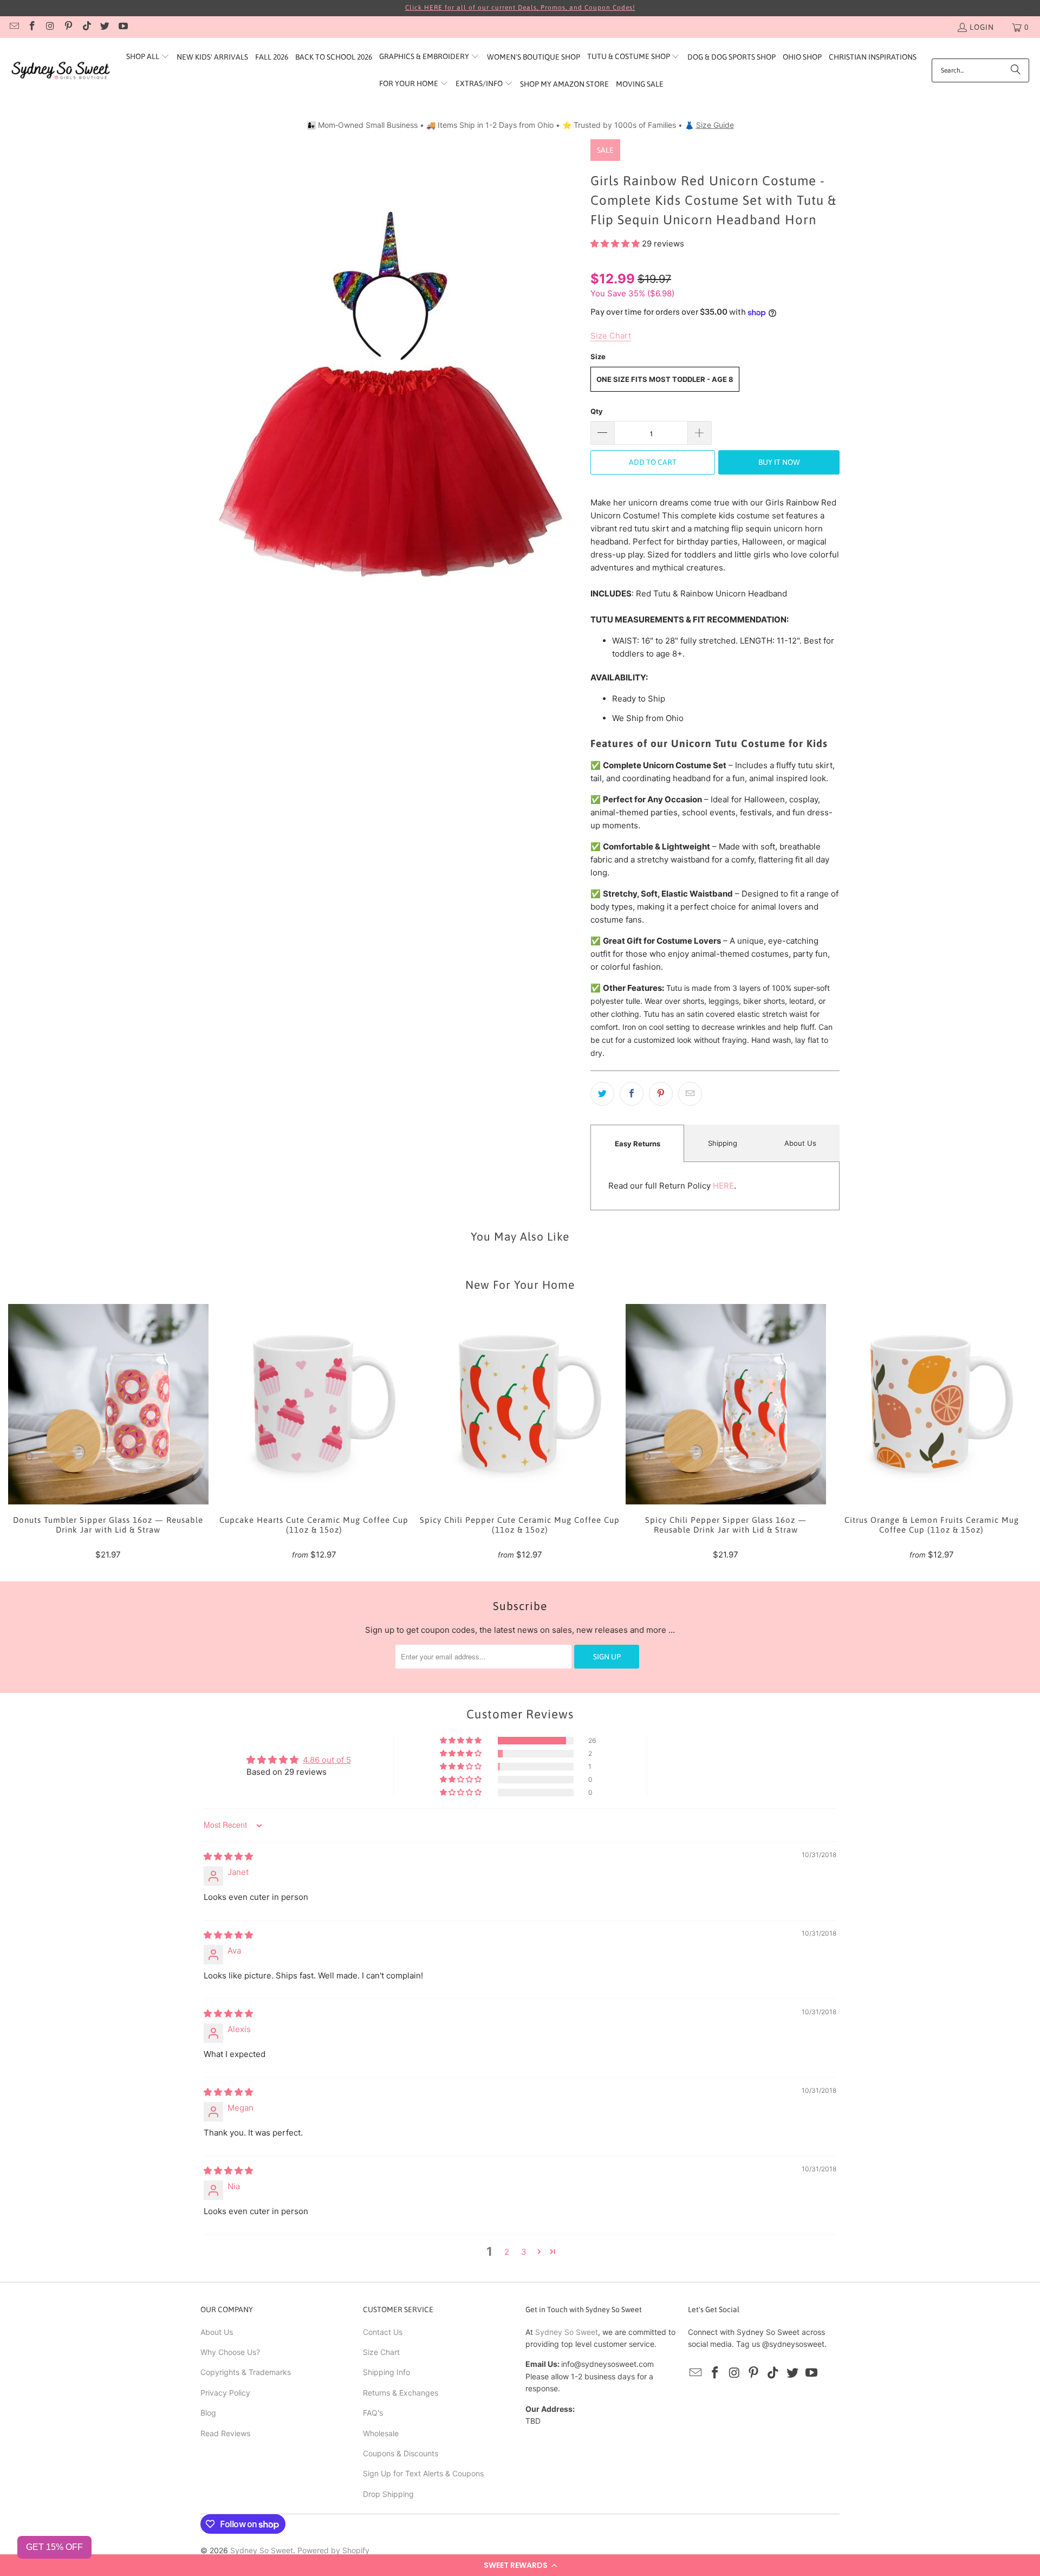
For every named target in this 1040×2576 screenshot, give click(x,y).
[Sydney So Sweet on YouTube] (122, 27)
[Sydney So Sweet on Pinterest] (68, 27)
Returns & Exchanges (401, 2393)
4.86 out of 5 (327, 1760)
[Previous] (31, 1432)
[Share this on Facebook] (632, 1094)
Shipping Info (386, 2372)
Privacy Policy (225, 2393)
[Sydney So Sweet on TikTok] (86, 27)
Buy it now (779, 462)
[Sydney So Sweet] (61, 71)
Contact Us (383, 2332)
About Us (800, 1143)
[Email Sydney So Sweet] (14, 27)
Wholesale (381, 2433)
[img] (228, 1856)
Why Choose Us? (230, 2352)
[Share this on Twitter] (602, 1094)
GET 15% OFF (54, 2547)
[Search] (1016, 70)
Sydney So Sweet (567, 2332)
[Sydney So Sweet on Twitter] (105, 27)
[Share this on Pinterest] (661, 1094)
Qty (597, 411)
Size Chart (381, 2352)
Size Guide (715, 125)
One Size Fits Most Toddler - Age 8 (665, 379)
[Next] (1009, 1432)
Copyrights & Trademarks (246, 2372)
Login (982, 27)
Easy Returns (638, 1144)
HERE (723, 1186)
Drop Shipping (388, 2494)
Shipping (723, 1143)
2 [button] (507, 2252)
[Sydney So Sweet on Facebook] (32, 27)
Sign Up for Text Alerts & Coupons (423, 2473)
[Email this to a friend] (690, 1094)
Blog (208, 2413)
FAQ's (373, 2413)
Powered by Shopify (333, 2550)
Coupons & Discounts (401, 2453)
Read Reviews (225, 2433)
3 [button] (524, 2252)
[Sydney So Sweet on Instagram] (50, 27)
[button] (520, 2565)
